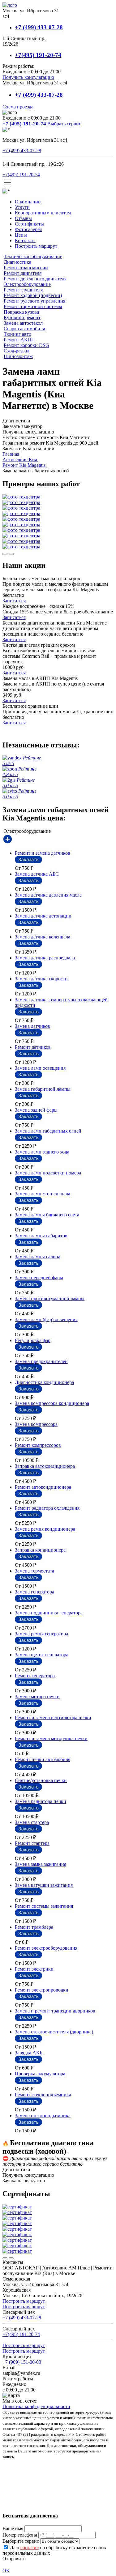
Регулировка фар (33, 1340)
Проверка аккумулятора (40, 2074)
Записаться (14, 601)
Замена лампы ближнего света (47, 1215)
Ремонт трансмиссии (26, 268)
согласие (30, 2548)
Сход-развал (17, 351)
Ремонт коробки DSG (26, 345)
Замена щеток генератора (42, 1655)
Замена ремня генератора (41, 1634)
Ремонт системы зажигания (44, 1906)
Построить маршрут (36, 246)
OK (6, 2571)
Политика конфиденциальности (36, 2406)
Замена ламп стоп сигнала (43, 1194)
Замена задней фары (36, 1110)
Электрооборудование (27, 284)
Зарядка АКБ (29, 2053)
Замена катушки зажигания (44, 1885)
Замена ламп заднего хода (42, 1152)
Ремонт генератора (35, 1676)
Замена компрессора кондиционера (52, 1403)
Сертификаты (29, 224)
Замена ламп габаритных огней (48, 1131)
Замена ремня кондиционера (45, 1529)
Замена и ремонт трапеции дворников (55, 2011)
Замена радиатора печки (41, 1801)
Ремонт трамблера (34, 1927)
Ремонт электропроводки (42, 1990)
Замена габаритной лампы (43, 1089)
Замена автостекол (23, 323)
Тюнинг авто (17, 334)
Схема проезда (18, 107)
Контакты (25, 240)
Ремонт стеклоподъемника (43, 2095)
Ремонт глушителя (23, 290)
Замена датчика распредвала (45, 958)
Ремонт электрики (34, 1969)
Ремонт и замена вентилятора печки (53, 1717)
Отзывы (23, 218)
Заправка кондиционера (40, 1550)
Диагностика (17, 262)
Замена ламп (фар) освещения (46, 1319)
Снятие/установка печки (41, 1780)
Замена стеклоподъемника (43, 2116)
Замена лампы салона (38, 1257)
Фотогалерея (28, 229)
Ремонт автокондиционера (43, 1487)
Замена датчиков (32, 1026)
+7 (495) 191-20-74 (24, 124)
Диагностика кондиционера (44, 1382)
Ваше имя (13, 2528)
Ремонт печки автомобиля (43, 1759)
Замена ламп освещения (40, 1068)
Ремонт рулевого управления (34, 301)
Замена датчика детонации (43, 916)
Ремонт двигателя (23, 273)
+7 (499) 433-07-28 (39, 27)
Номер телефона (20, 2535)
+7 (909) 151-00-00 (22, 2362)
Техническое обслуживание (33, 256)
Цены (21, 235)
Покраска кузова (21, 312)
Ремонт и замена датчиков (43, 853)
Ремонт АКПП (19, 340)
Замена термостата (34, 1571)
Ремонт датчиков (33, 1047)
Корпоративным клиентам (43, 213)
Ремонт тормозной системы (33, 306)
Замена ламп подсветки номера (48, 1173)
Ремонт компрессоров (38, 1445)
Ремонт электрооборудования (46, 1948)
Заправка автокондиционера (45, 1466)
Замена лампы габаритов (41, 1236)
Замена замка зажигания (41, 1864)
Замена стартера (32, 1822)
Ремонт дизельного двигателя (35, 279)
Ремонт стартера (32, 1843)
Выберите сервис (21, 2541)
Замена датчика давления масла (48, 895)
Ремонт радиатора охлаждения (47, 1508)
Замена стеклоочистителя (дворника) (54, 2032)
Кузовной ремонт (22, 317)
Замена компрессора (36, 1424)
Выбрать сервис (64, 124)
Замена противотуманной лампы (50, 1298)
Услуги (22, 207)
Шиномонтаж (18, 356)
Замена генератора (34, 1592)
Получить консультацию (28, 77)
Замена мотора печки (37, 1697)
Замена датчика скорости (41, 979)
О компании (28, 202)
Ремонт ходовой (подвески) (33, 295)
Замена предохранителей (41, 1361)
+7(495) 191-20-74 (38, 55)
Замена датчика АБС (37, 874)
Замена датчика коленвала (43, 937)
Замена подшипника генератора (49, 1613)
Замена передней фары (39, 1278)
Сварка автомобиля (24, 329)
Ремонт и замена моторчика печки (51, 1738)
